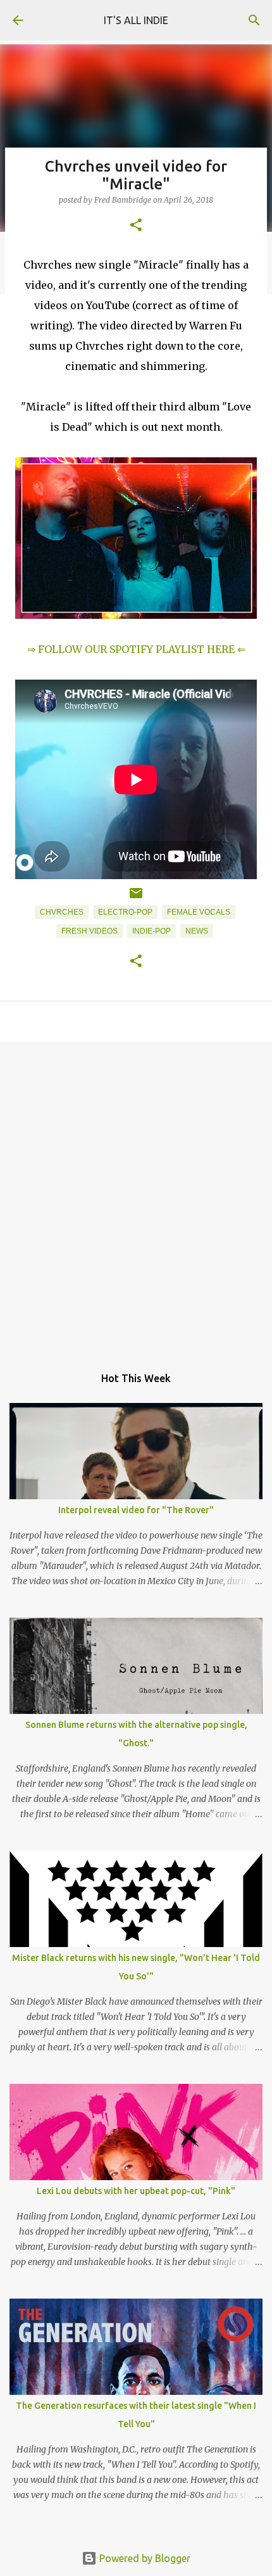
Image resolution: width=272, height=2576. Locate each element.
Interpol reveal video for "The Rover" (136, 1510)
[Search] (254, 20)
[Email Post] (136, 898)
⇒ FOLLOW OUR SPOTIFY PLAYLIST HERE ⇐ (136, 649)
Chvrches (62, 912)
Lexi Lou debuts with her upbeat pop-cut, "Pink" (136, 2191)
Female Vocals (199, 912)
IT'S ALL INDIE (136, 20)
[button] (136, 226)
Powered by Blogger (144, 2558)
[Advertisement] (136, 1197)
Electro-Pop (125, 912)
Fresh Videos (90, 931)
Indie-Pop (151, 931)
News (197, 931)
